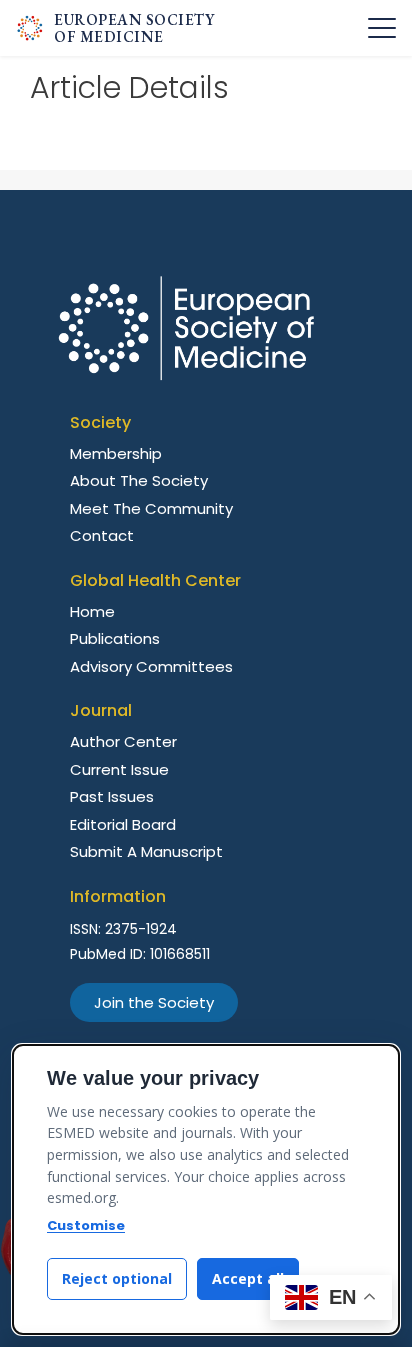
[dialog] (206, 1189)
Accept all (248, 1278)
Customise (86, 1225)
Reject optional (117, 1278)
